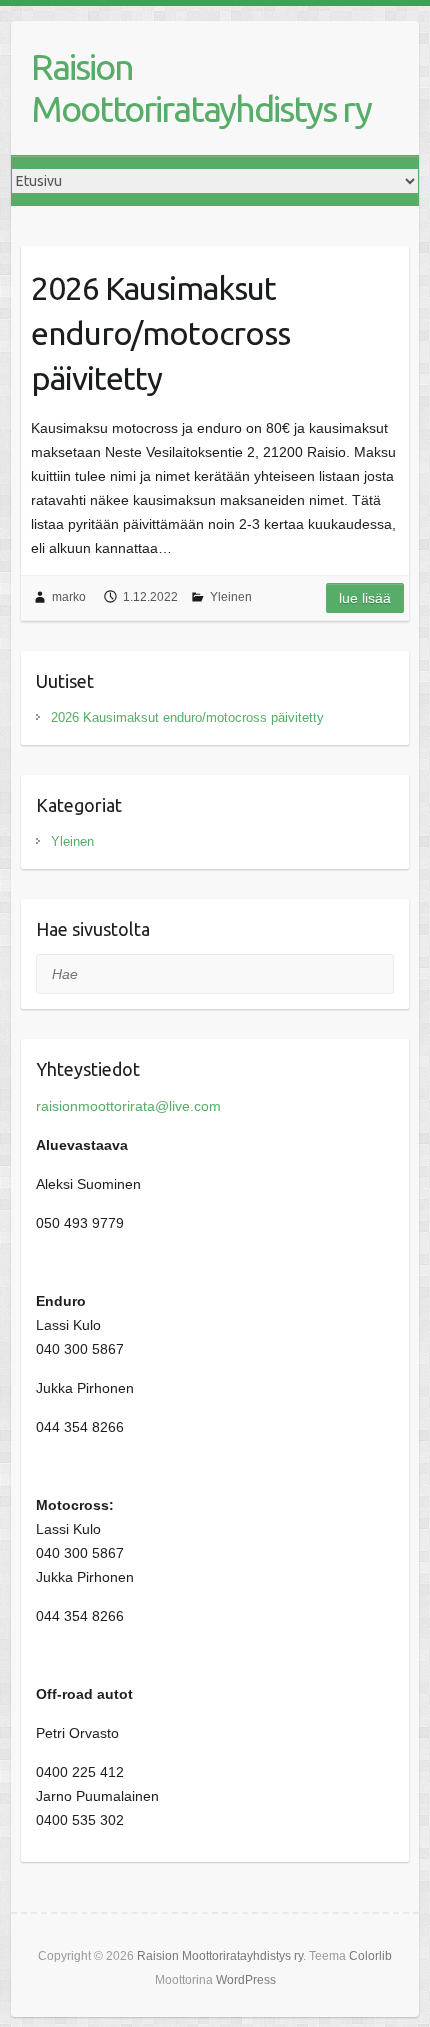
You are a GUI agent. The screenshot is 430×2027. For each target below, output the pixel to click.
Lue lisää (365, 598)
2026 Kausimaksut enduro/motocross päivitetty (160, 333)
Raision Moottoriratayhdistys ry (201, 87)
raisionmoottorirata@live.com (128, 1106)
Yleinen (231, 597)
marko (69, 597)
